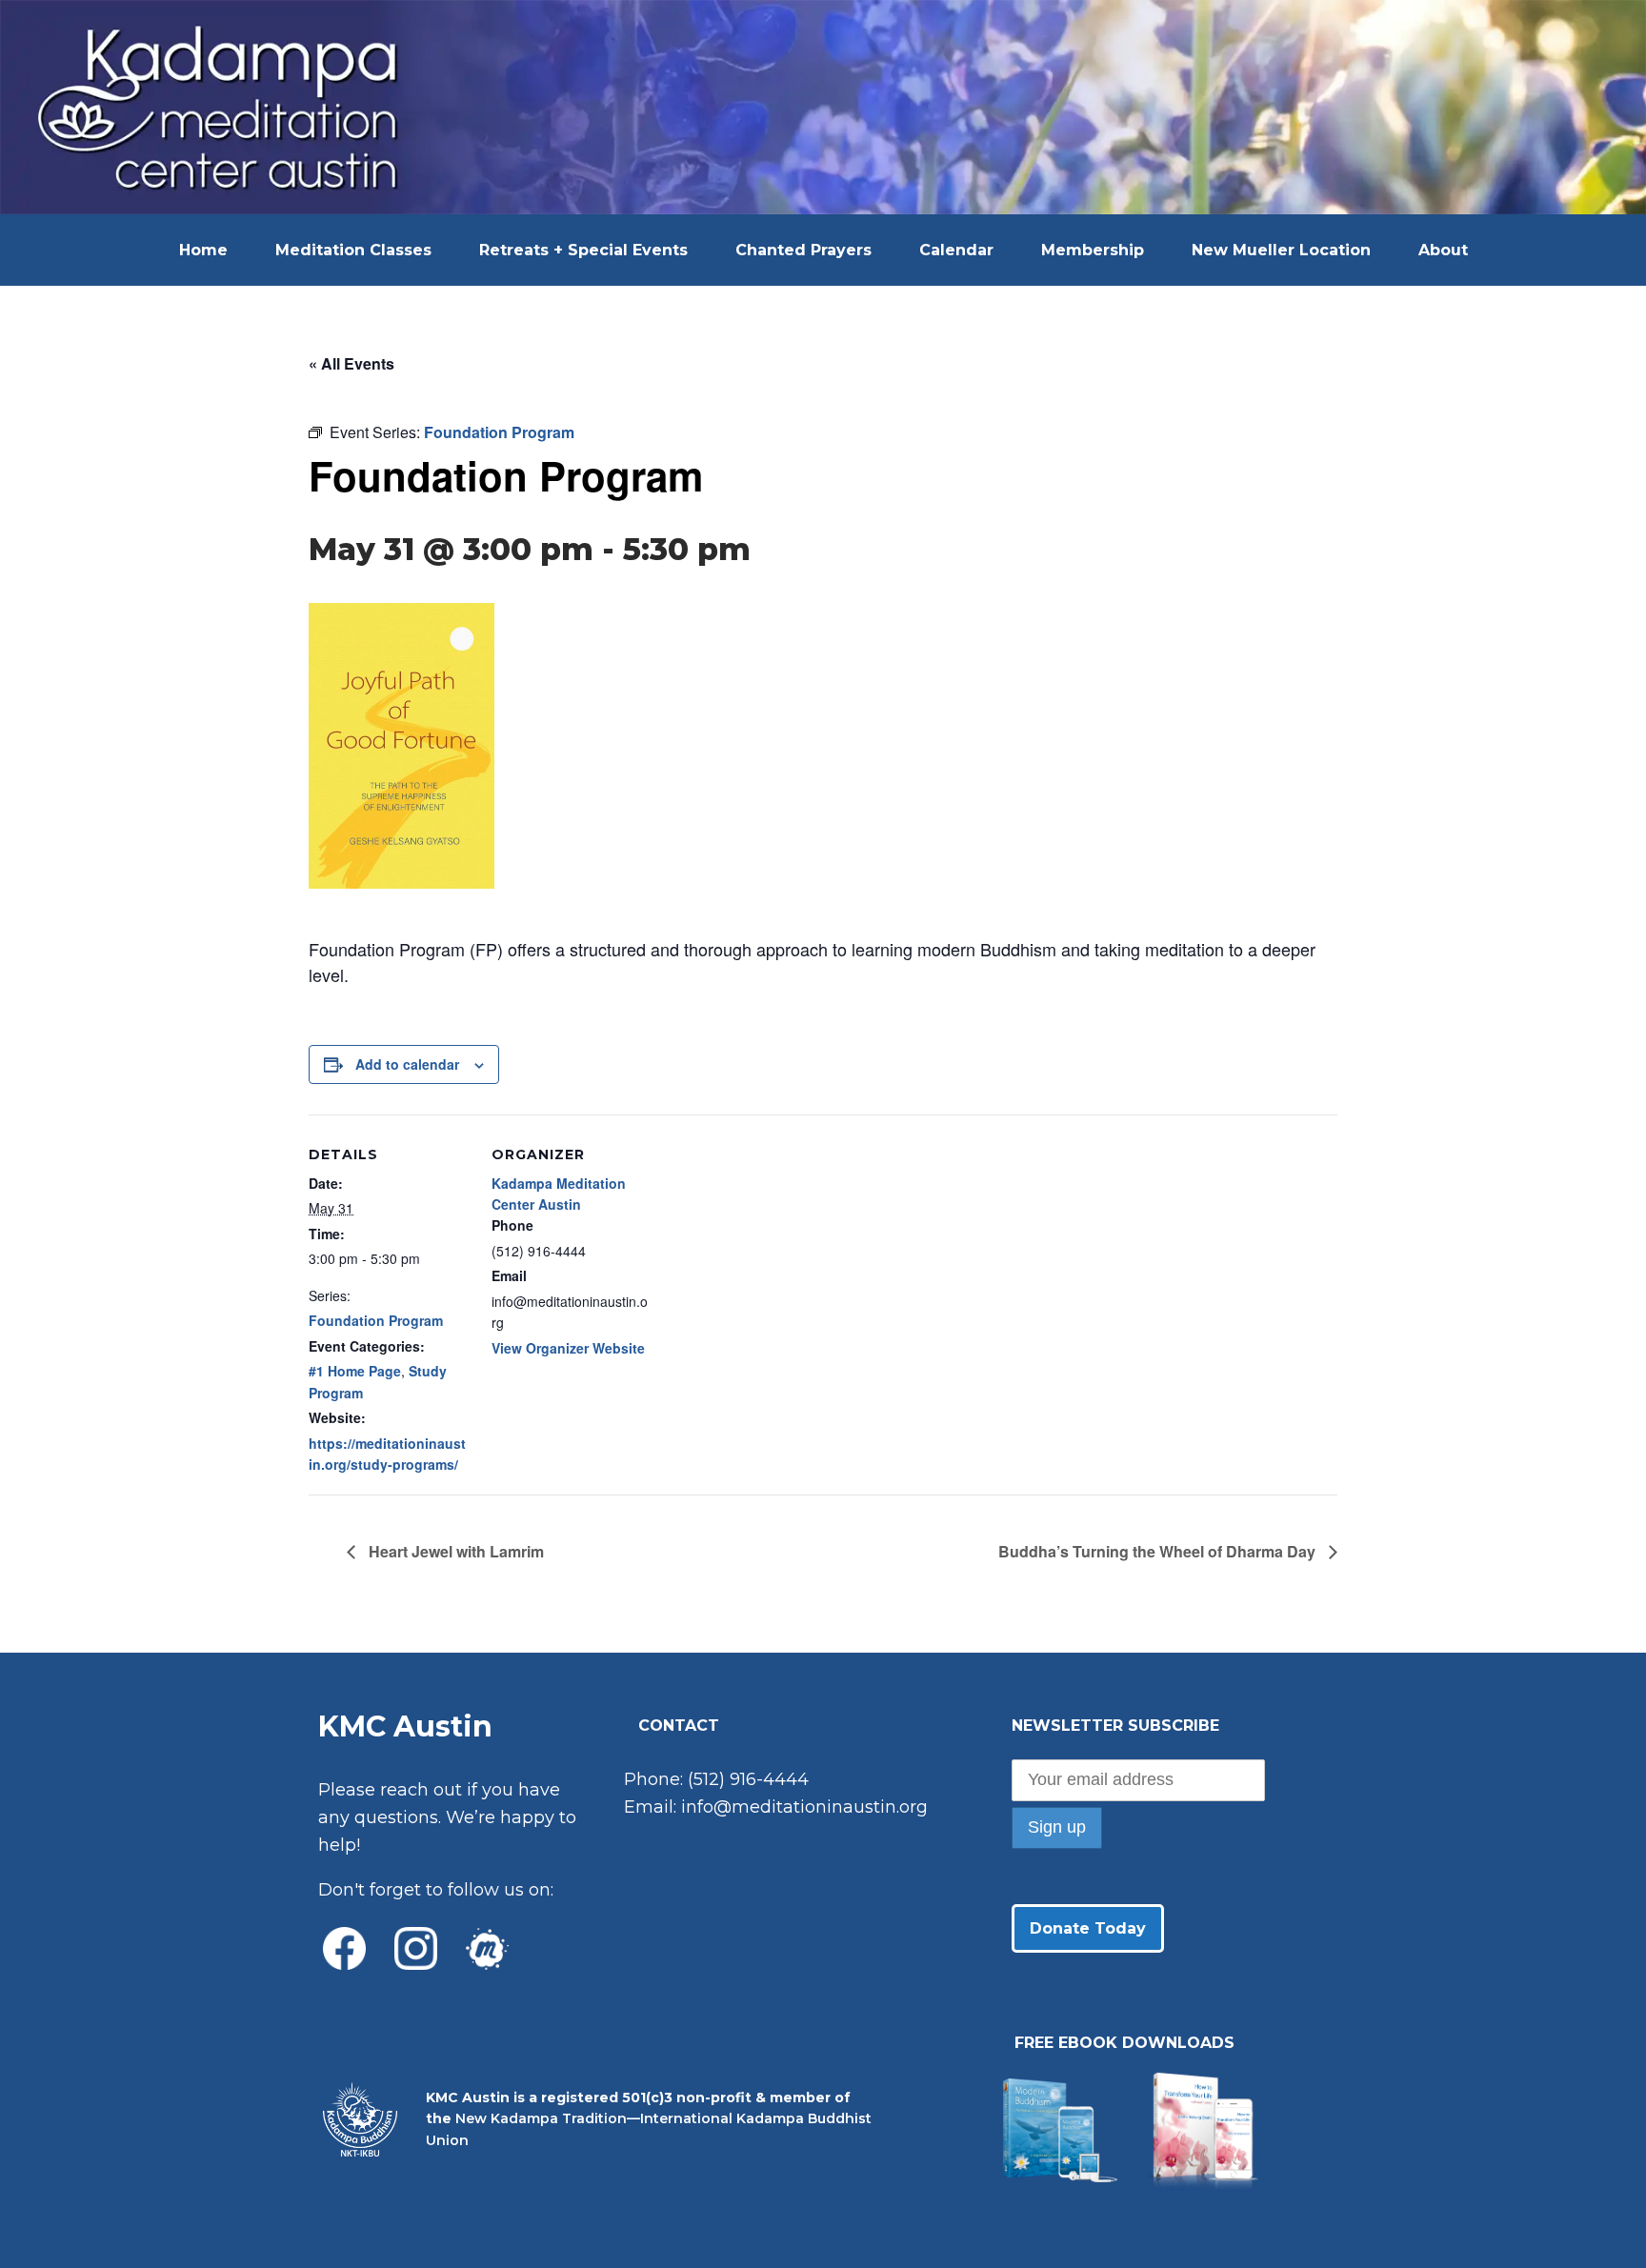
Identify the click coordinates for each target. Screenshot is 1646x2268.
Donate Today (1088, 1928)
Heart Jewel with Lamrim (454, 1551)
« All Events (351, 363)
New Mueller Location (1281, 250)
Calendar (956, 250)
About (1443, 250)
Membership (1093, 250)
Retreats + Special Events (583, 250)
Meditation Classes (353, 250)
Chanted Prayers (803, 250)
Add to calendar (407, 1064)
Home (203, 250)
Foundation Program (376, 1320)
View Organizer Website (568, 1348)
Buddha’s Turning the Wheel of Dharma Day (1159, 1551)
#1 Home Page (355, 1371)
